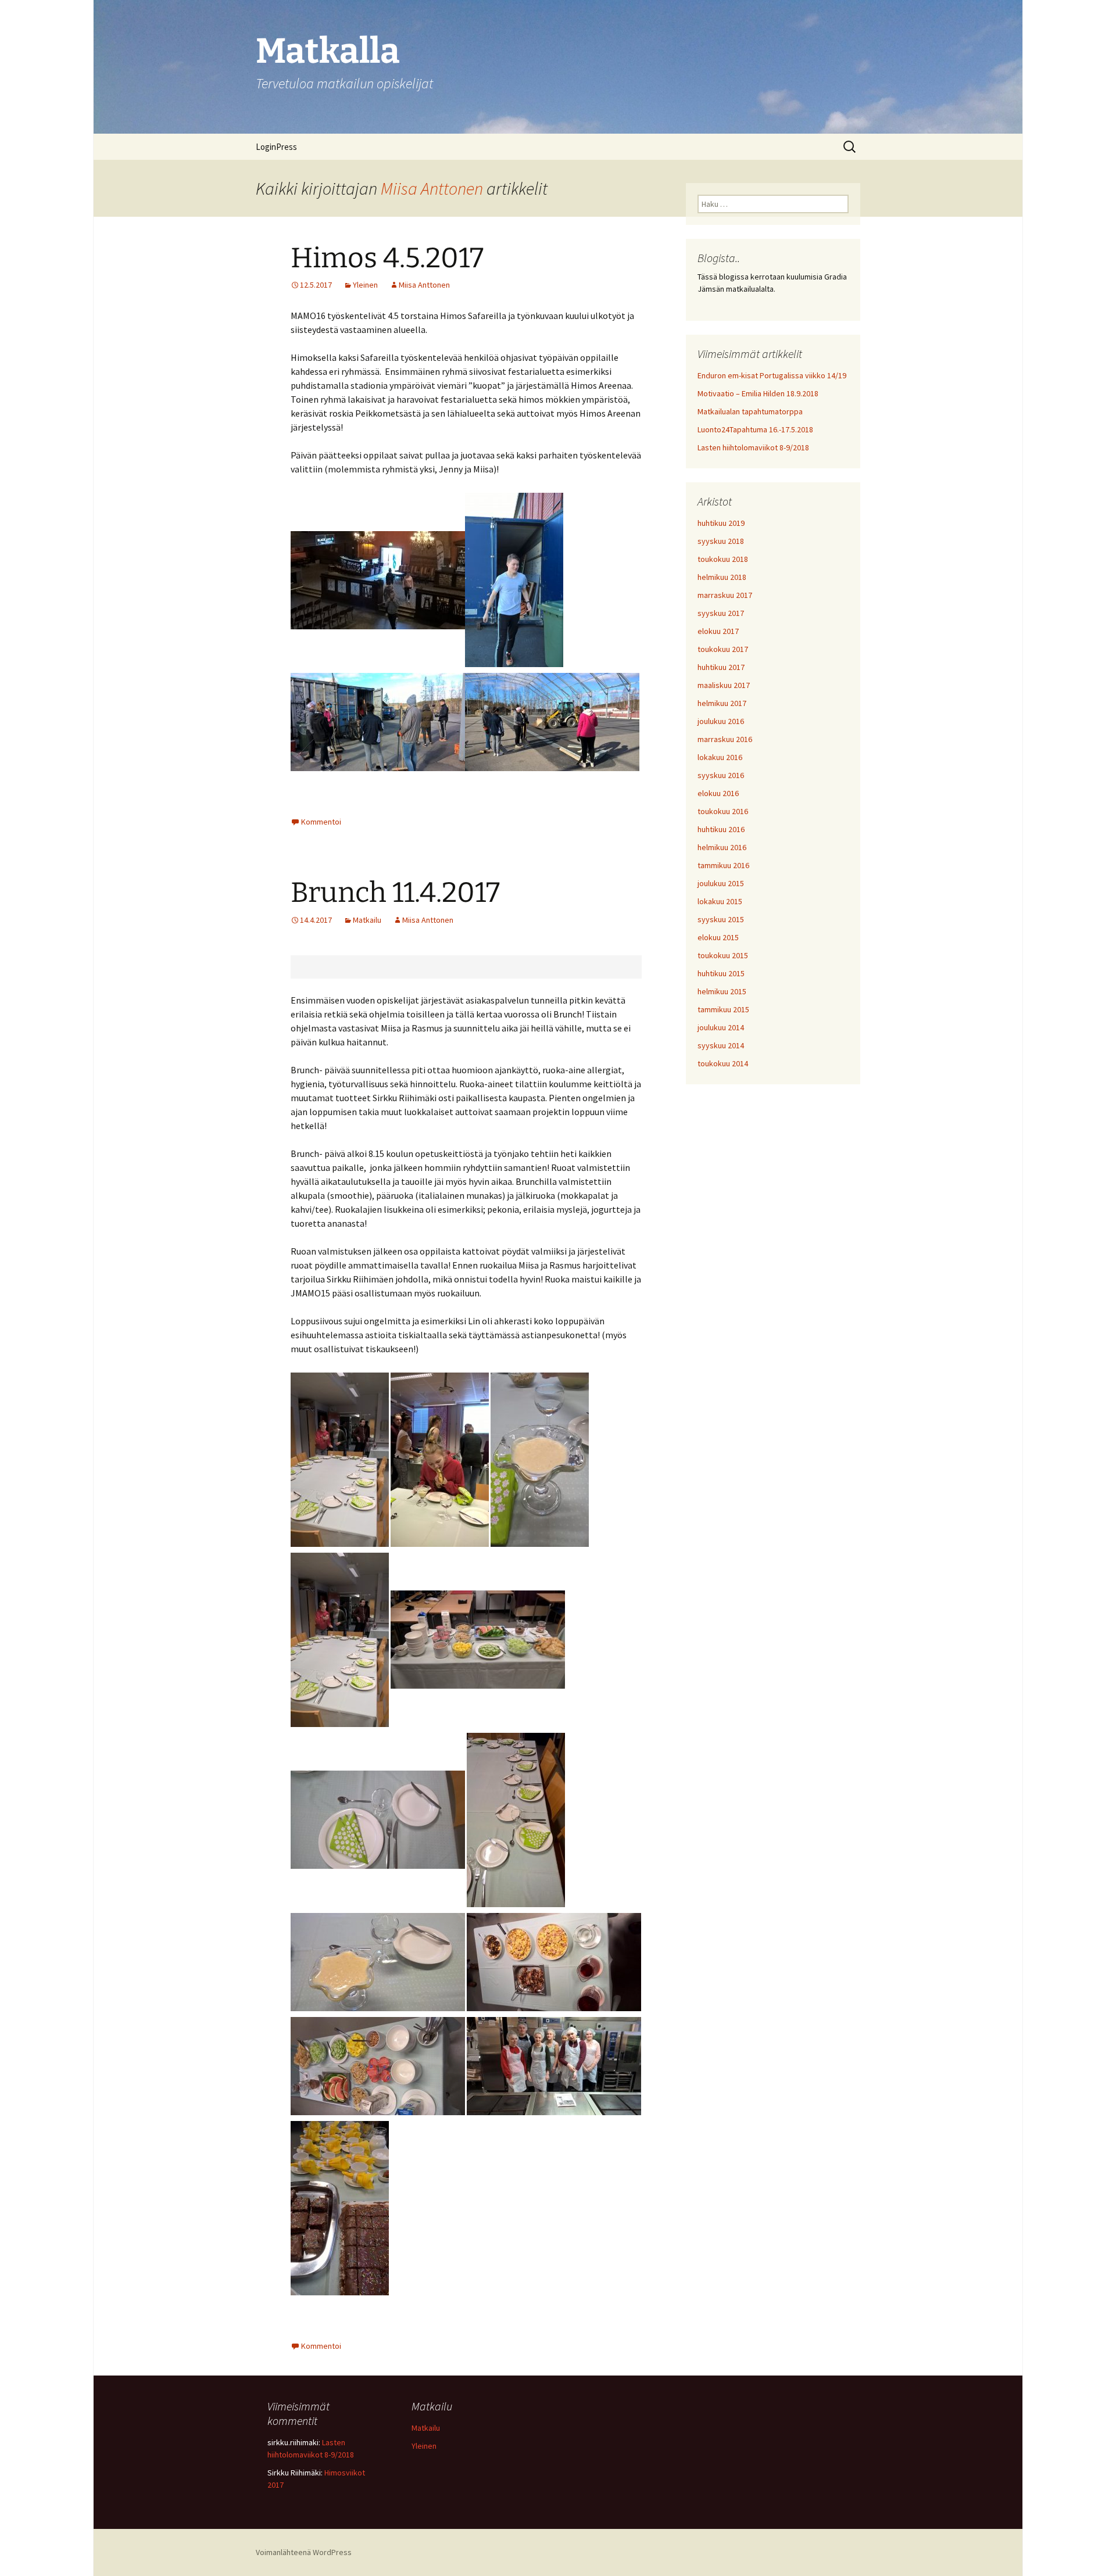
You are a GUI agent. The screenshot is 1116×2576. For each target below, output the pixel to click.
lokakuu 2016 (720, 757)
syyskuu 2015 (721, 919)
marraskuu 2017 (725, 595)
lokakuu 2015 (720, 901)
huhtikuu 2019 (721, 523)
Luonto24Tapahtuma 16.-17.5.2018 (755, 429)
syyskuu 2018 (721, 541)
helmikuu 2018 (722, 577)
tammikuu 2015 (723, 1009)
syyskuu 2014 (721, 1045)
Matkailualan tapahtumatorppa (750, 411)
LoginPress (276, 147)
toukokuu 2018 (723, 559)
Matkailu (367, 920)
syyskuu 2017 (721, 613)
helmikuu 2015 (722, 991)
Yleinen (365, 285)
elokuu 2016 (718, 793)
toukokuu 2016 (723, 811)
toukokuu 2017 (723, 649)
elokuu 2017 (718, 631)
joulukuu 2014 (721, 1027)
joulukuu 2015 (721, 883)
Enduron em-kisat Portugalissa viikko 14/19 (772, 375)
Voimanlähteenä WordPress (304, 2552)
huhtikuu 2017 (721, 667)
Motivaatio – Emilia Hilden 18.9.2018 (758, 393)
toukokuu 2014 (723, 1063)
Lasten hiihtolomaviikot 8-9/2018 (753, 447)
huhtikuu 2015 (721, 973)
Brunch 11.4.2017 (395, 893)
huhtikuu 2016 (721, 829)
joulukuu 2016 (721, 721)
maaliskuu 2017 (724, 685)
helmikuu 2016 (722, 847)
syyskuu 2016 (721, 775)
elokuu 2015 (718, 937)
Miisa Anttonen (432, 188)
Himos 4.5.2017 (387, 258)
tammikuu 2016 (723, 865)
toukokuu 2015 (723, 955)
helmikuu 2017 (722, 703)
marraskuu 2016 (725, 739)
